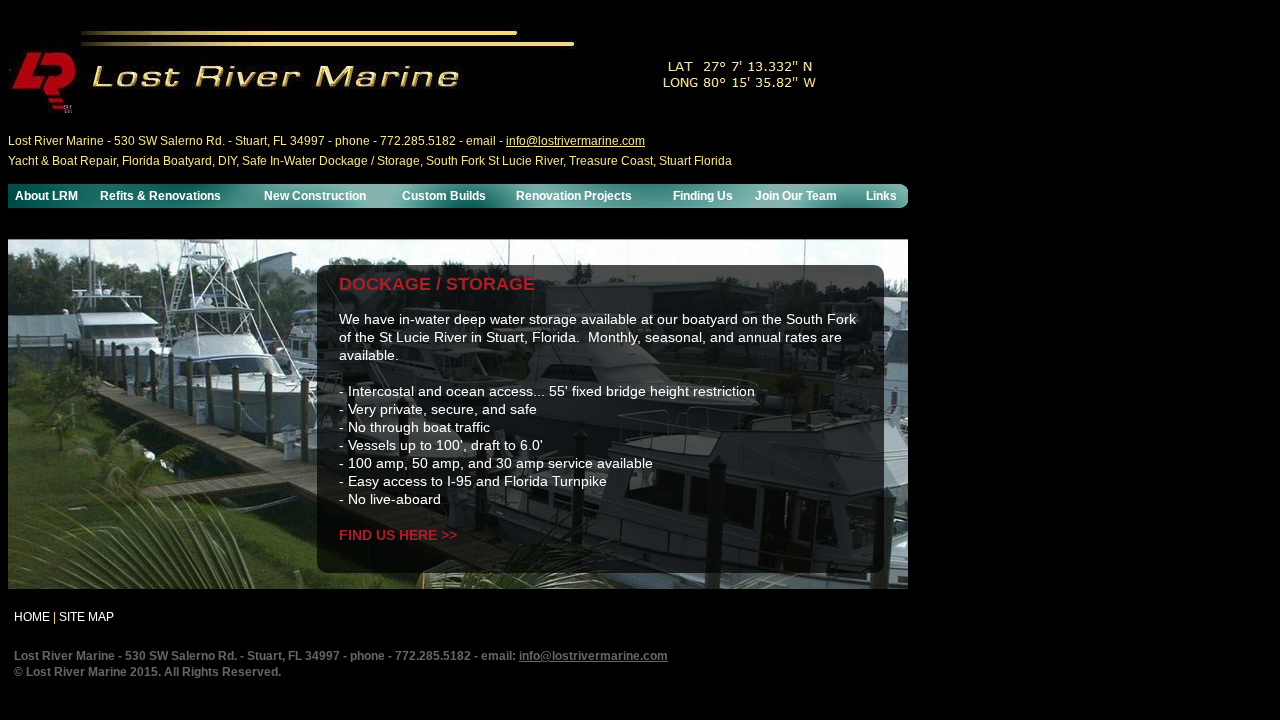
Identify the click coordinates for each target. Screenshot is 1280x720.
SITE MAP (86, 617)
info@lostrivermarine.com (575, 141)
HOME (32, 617)
